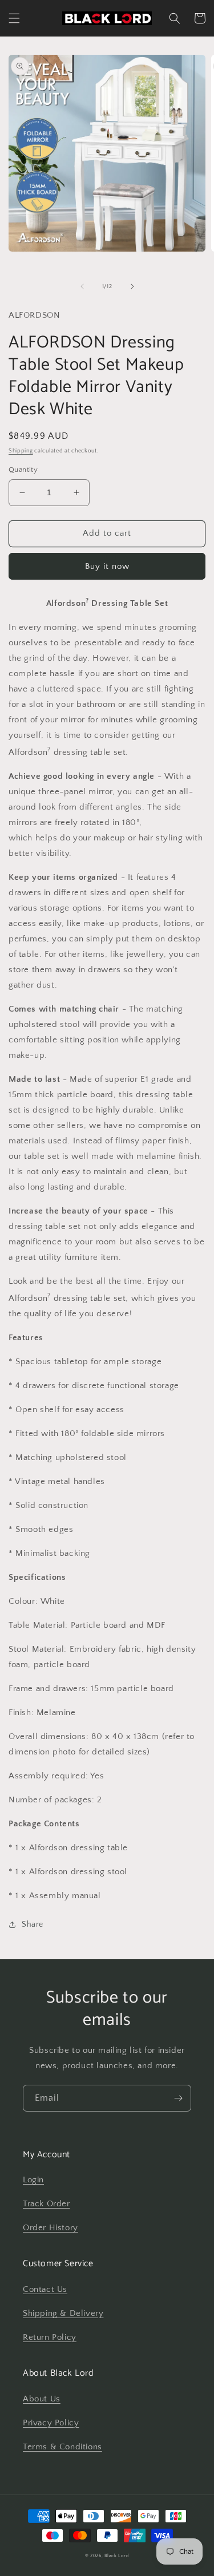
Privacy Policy (51, 2423)
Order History (51, 2228)
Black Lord (117, 2556)
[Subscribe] (178, 2098)
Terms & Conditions (62, 2447)
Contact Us (45, 2289)
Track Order (47, 2204)
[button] (14, 18)
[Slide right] (132, 286)
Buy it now (107, 566)
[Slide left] (82, 286)
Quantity (23, 470)
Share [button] (33, 1924)
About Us (42, 2399)
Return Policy (50, 2337)
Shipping (21, 451)
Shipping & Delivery (63, 2313)
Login (33, 2180)
